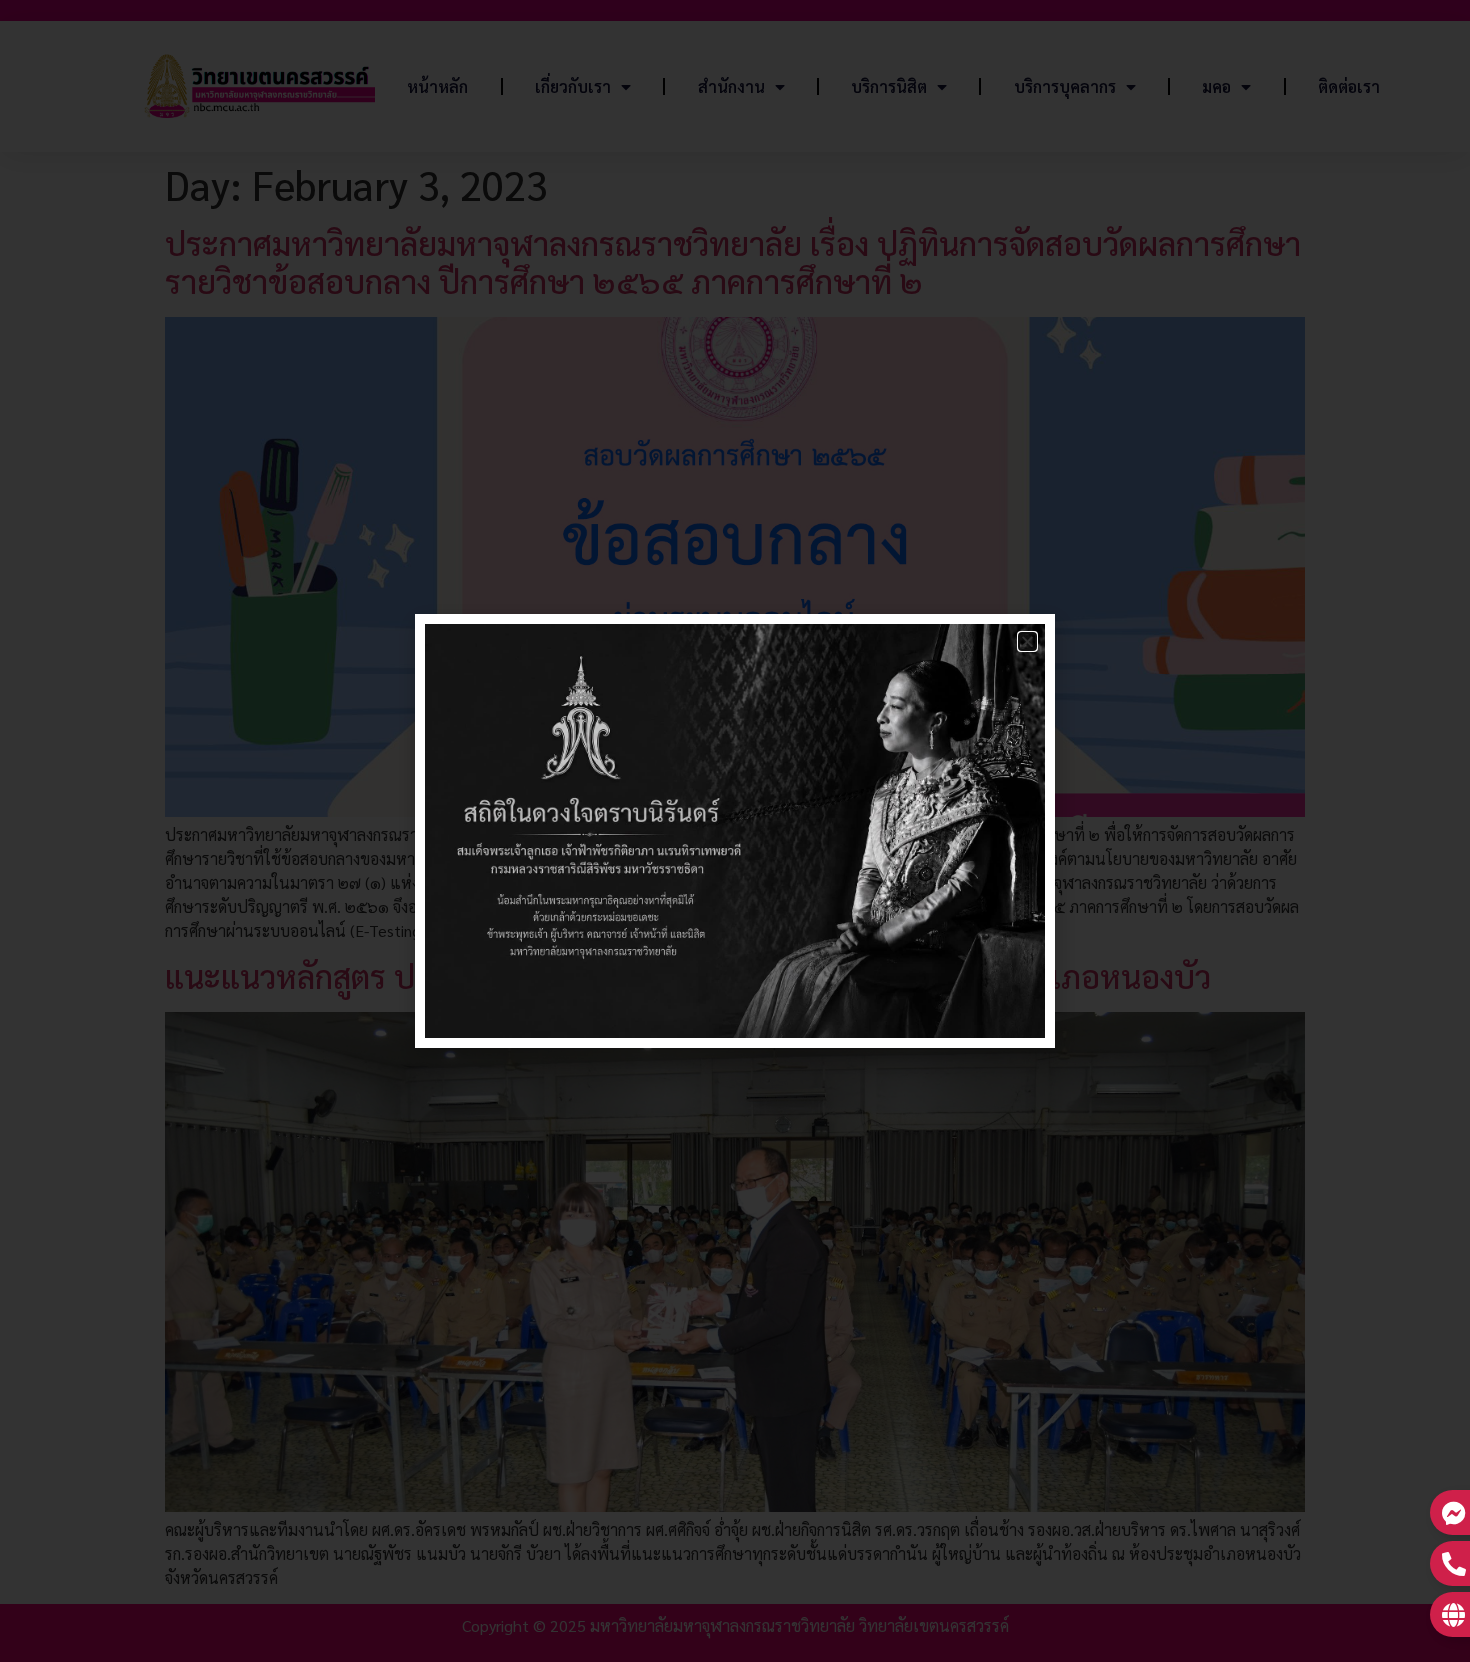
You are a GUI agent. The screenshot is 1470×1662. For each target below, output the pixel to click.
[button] (1027, 641)
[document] (735, 831)
